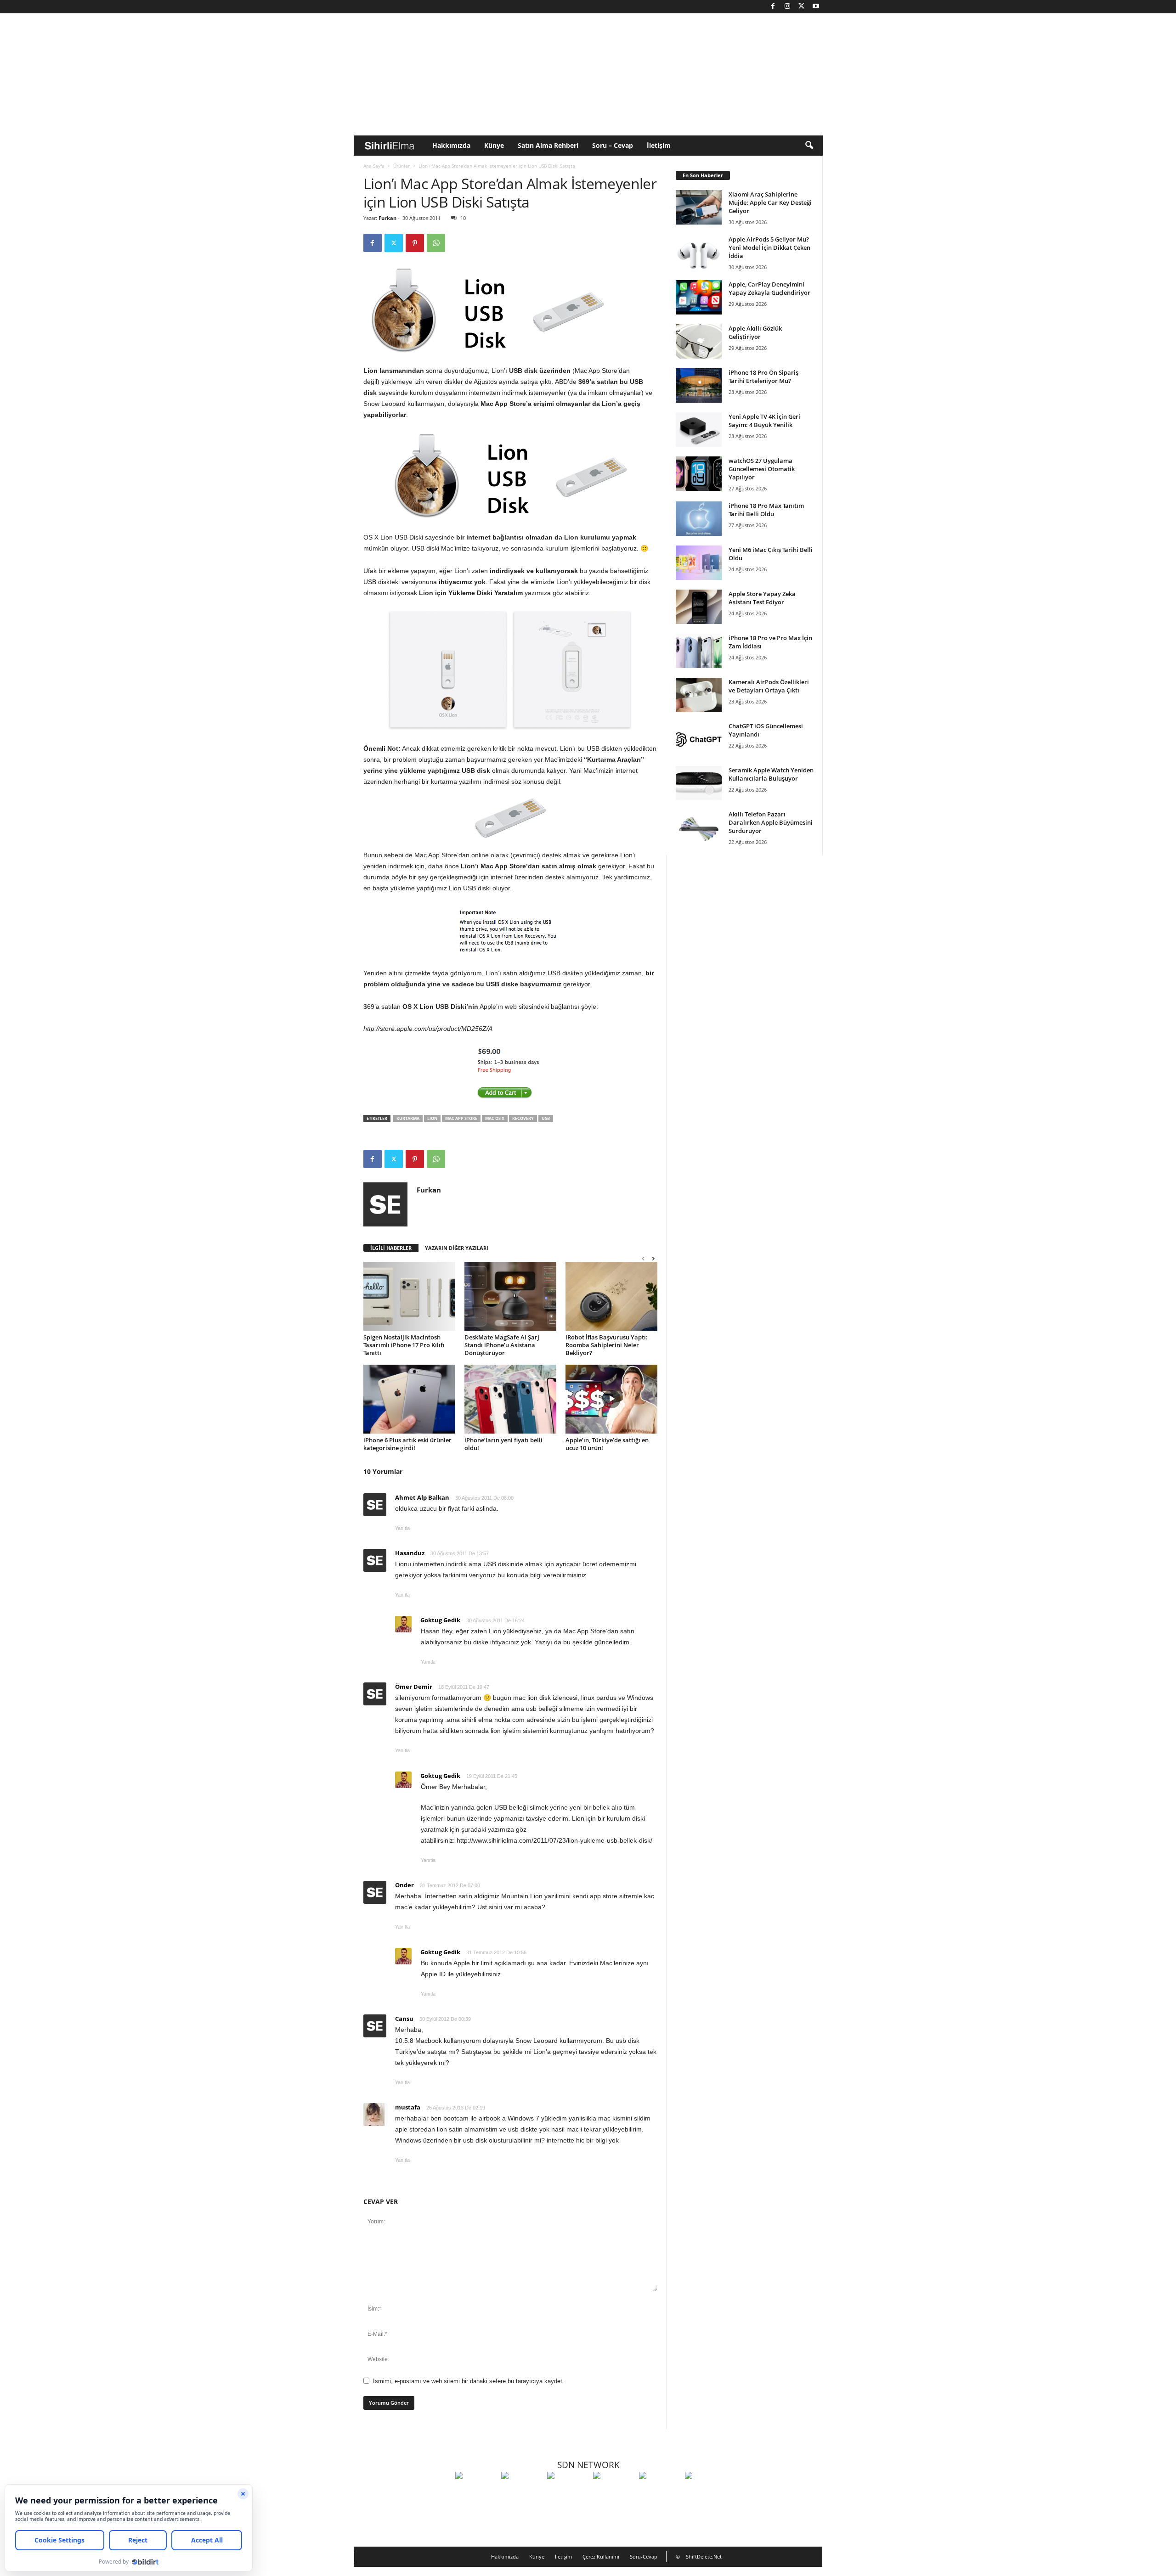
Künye (494, 145)
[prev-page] (643, 1258)
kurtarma (408, 1118)
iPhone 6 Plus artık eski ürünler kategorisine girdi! (407, 1444)
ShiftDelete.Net (704, 2556)
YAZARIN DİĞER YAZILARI (457, 1248)
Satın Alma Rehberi (548, 145)
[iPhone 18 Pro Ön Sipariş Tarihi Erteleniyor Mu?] (699, 385)
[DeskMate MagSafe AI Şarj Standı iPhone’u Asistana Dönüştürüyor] (510, 1296)
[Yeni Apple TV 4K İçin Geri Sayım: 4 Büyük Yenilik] (699, 430)
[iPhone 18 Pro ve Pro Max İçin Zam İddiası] (699, 651)
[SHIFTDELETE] (476, 2492)
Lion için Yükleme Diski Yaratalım (471, 593)
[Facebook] (773, 7)
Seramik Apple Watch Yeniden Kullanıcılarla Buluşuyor (771, 774)
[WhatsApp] (436, 243)
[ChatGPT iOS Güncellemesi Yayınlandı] (699, 739)
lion (432, 1118)
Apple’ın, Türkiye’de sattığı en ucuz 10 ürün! (607, 1444)
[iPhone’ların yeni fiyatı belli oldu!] (510, 1399)
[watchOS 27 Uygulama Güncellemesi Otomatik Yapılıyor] (699, 474)
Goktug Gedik (440, 1620)
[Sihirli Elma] (522, 2492)
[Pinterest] (415, 243)
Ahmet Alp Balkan (422, 1497)
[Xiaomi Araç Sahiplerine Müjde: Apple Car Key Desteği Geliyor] (699, 207)
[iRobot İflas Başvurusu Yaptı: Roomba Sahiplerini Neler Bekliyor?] (611, 1296)
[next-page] (653, 1258)
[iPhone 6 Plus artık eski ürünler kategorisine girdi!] (409, 1399)
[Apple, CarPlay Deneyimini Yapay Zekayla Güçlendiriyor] (699, 297)
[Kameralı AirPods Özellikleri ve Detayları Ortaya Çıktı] (699, 695)
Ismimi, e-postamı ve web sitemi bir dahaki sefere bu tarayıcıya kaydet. (469, 2381)
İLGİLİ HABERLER (391, 1248)
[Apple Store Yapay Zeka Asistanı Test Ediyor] (699, 607)
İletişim (659, 145)
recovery (523, 1118)
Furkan (387, 218)
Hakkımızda (451, 145)
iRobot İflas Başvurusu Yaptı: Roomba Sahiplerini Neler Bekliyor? (607, 1345)
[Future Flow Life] (706, 2492)
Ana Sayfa (374, 166)
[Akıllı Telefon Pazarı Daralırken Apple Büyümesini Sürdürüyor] (699, 827)
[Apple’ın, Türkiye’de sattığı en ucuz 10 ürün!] (611, 1399)
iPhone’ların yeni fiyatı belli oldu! (503, 1444)
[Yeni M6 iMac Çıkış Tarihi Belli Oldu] (699, 563)
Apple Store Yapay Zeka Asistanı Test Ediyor (762, 598)
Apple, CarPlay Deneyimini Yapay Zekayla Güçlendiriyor (769, 288)
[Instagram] (787, 7)
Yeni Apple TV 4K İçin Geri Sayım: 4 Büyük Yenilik (764, 421)
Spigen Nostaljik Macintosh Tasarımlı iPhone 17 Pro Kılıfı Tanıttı (404, 1345)
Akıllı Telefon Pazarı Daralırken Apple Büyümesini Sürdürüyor (771, 822)
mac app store (461, 1118)
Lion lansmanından (394, 371)
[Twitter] (802, 7)
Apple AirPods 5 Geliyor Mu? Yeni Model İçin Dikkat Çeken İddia (769, 247)
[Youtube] (816, 7)
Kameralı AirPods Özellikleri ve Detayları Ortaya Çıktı (769, 686)
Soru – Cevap (613, 145)
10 (463, 218)
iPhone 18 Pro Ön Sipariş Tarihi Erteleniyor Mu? (763, 377)
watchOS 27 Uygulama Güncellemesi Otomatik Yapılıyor (762, 469)
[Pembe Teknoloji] (660, 2492)
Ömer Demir (414, 1687)
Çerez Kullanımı (601, 2556)
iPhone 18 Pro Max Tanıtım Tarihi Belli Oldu (766, 510)
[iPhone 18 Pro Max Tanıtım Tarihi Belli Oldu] (699, 519)
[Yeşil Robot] (568, 2492)
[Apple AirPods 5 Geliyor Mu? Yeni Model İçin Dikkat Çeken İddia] (699, 252)
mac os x (495, 1118)
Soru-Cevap (644, 2556)
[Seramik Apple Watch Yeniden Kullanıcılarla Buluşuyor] (699, 783)
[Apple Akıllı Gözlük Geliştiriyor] (699, 341)
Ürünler (401, 166)
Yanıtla (402, 1528)
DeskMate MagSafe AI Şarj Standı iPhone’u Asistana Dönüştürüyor (502, 1345)
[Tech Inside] (614, 2492)
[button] (809, 146)
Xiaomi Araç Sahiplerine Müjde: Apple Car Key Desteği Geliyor (770, 202)
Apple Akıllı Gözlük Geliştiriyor (755, 332)
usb (546, 1118)
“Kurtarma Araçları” (614, 759)
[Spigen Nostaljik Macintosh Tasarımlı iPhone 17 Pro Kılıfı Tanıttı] (409, 1296)
